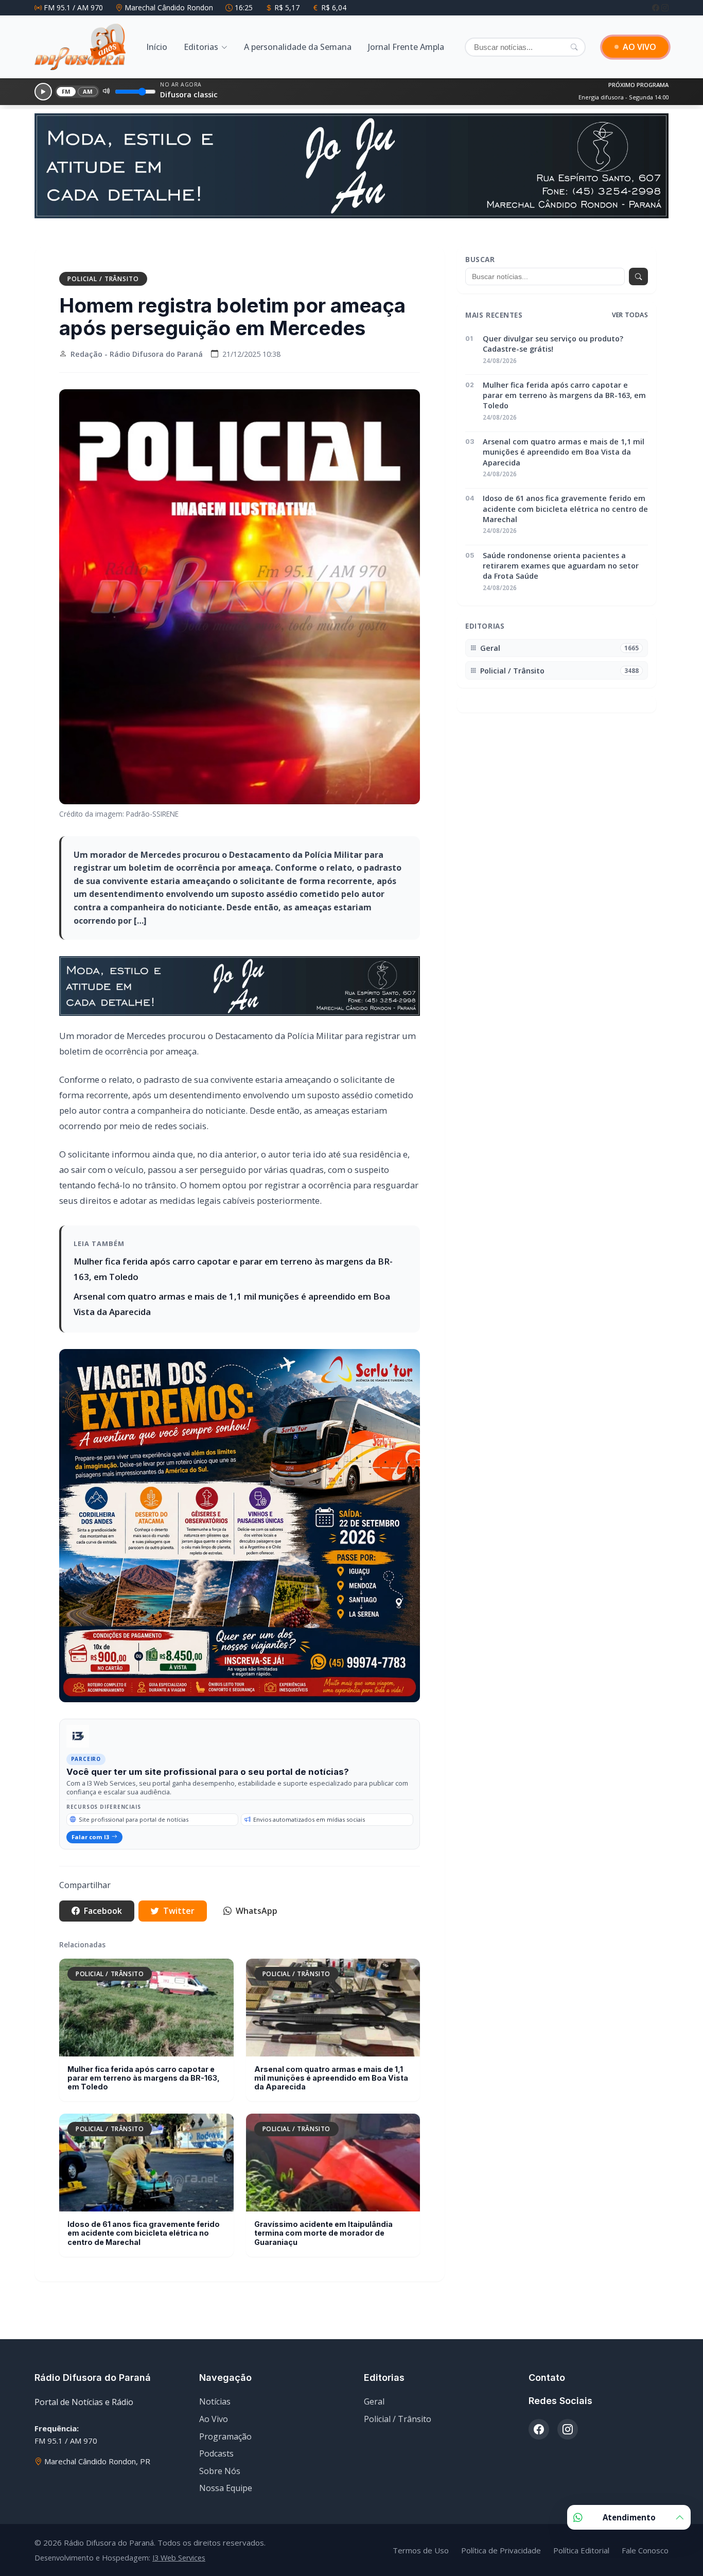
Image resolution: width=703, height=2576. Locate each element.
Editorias (201, 47)
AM (88, 91)
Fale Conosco (645, 2544)
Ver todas (630, 308)
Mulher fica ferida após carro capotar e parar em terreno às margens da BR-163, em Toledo (144, 2071)
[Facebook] (657, 7)
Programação (225, 2430)
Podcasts (216, 2447)
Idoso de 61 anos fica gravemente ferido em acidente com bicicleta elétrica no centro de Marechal (144, 2226)
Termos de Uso (421, 2544)
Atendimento (629, 2517)
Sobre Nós (220, 2464)
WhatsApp (257, 1904)
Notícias (215, 2395)
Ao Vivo (214, 2412)
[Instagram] (665, 7)
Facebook (103, 1904)
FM (66, 91)
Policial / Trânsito (103, 272)
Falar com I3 (90, 1830)
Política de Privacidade (501, 2544)
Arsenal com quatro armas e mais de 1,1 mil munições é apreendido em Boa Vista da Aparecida (331, 2071)
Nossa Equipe (226, 2481)
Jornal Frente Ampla (406, 47)
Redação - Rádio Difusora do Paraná (137, 347)
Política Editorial (581, 2544)
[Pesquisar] (574, 47)
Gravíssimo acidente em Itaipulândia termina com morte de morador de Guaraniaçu (323, 2226)
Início (157, 47)
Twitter (179, 1904)
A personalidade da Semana (298, 47)
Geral (374, 2395)
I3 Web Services (179, 2551)
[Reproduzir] (43, 92)
